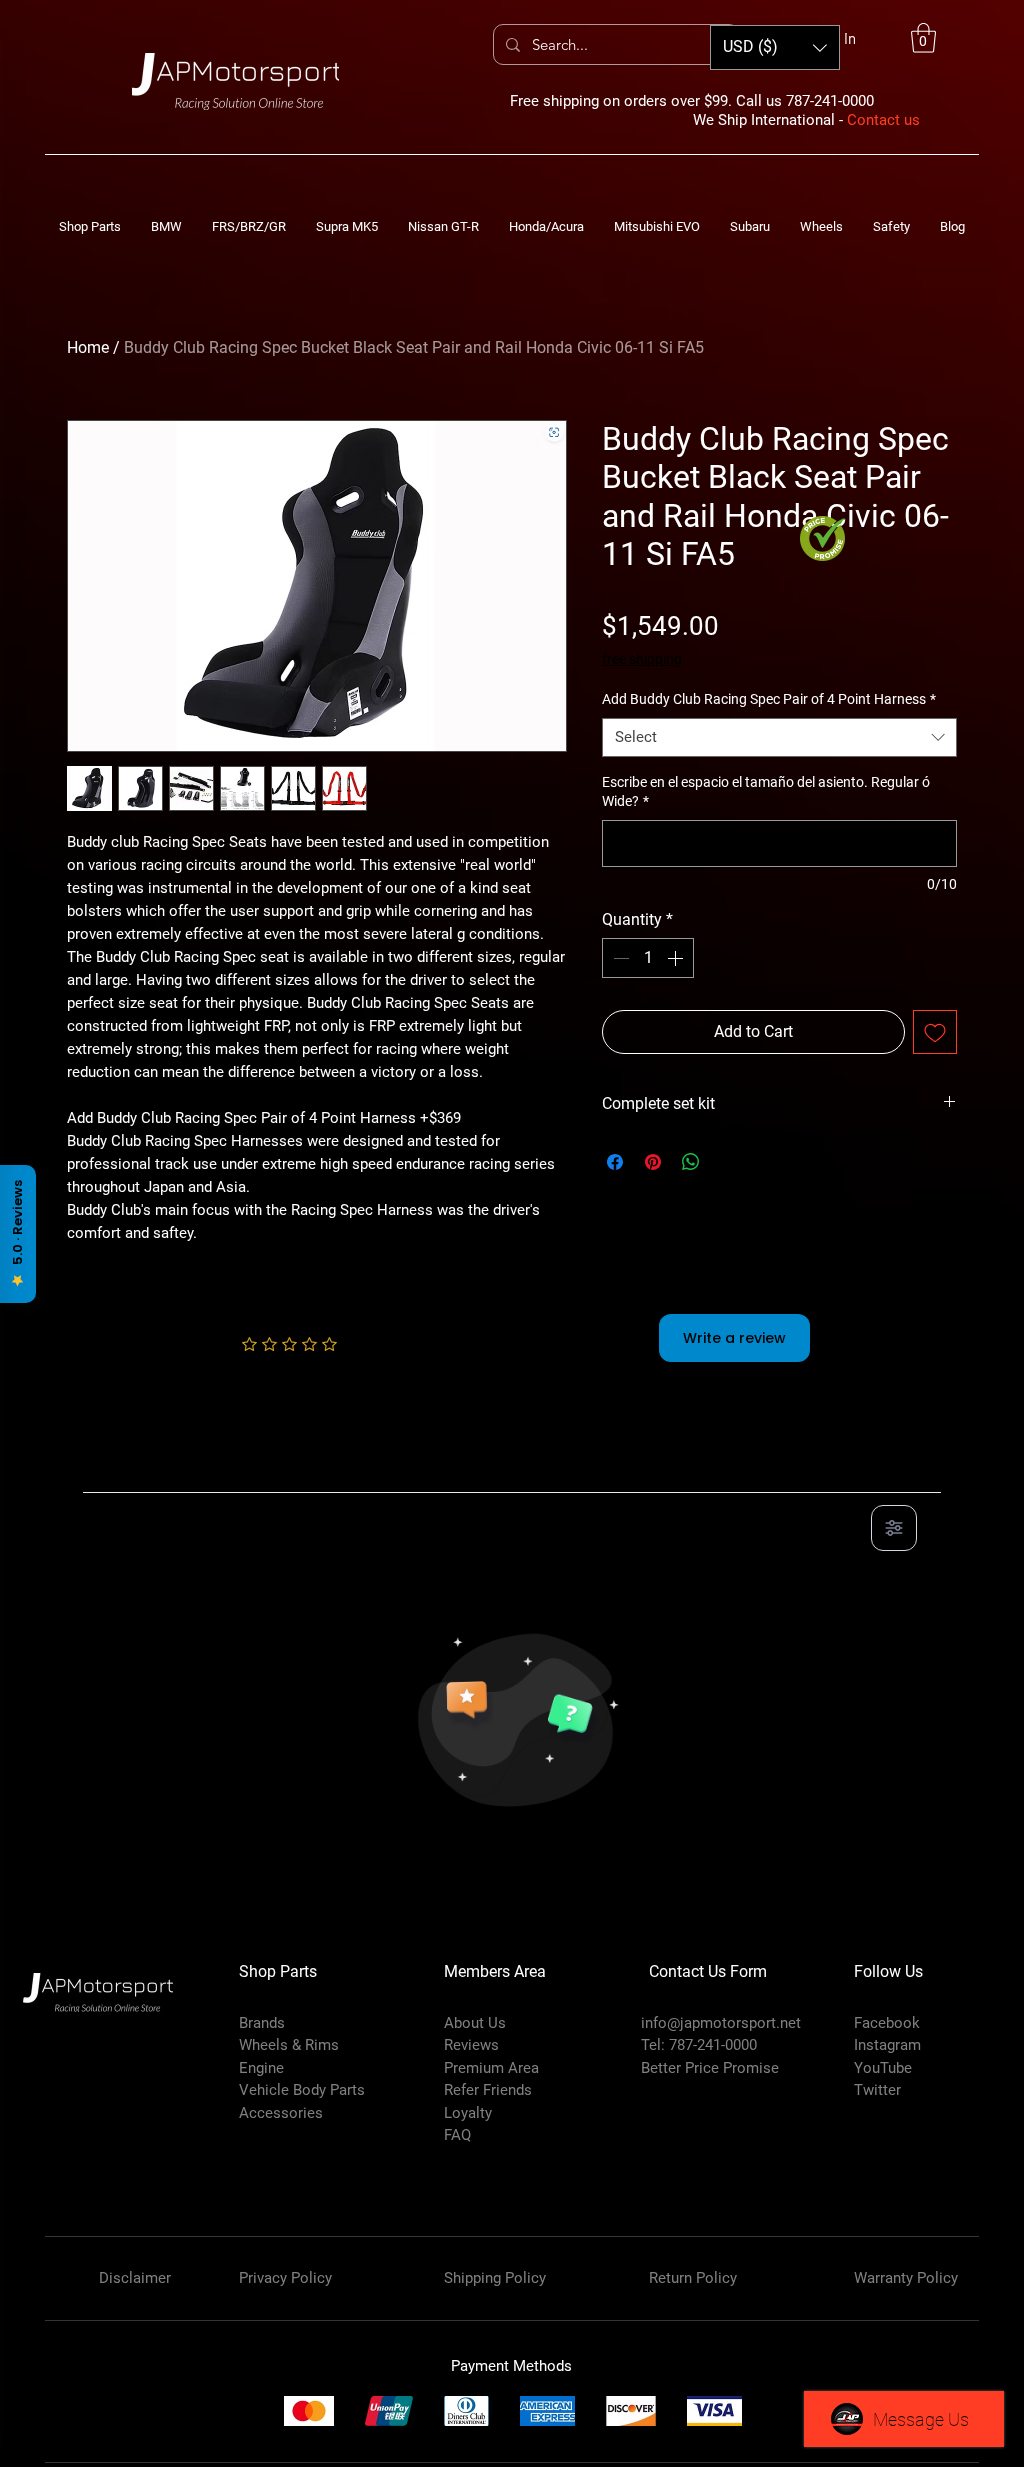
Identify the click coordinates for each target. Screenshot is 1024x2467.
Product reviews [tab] (158, 1470)
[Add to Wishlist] (935, 1032)
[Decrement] (619, 958)
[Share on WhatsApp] (691, 1162)
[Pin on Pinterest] (653, 1162)
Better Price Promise (710, 2068)
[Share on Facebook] (615, 1162)
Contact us (883, 120)
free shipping (642, 659)
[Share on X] (729, 1162)
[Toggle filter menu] (894, 1528)
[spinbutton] (648, 958)
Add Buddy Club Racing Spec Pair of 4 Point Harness (769, 699)
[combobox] (779, 737)
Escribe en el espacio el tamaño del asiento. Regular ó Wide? (766, 792)
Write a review (734, 1338)
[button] (923, 38)
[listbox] (775, 47)
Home (88, 347)
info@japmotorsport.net (721, 2023)
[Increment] (677, 958)
